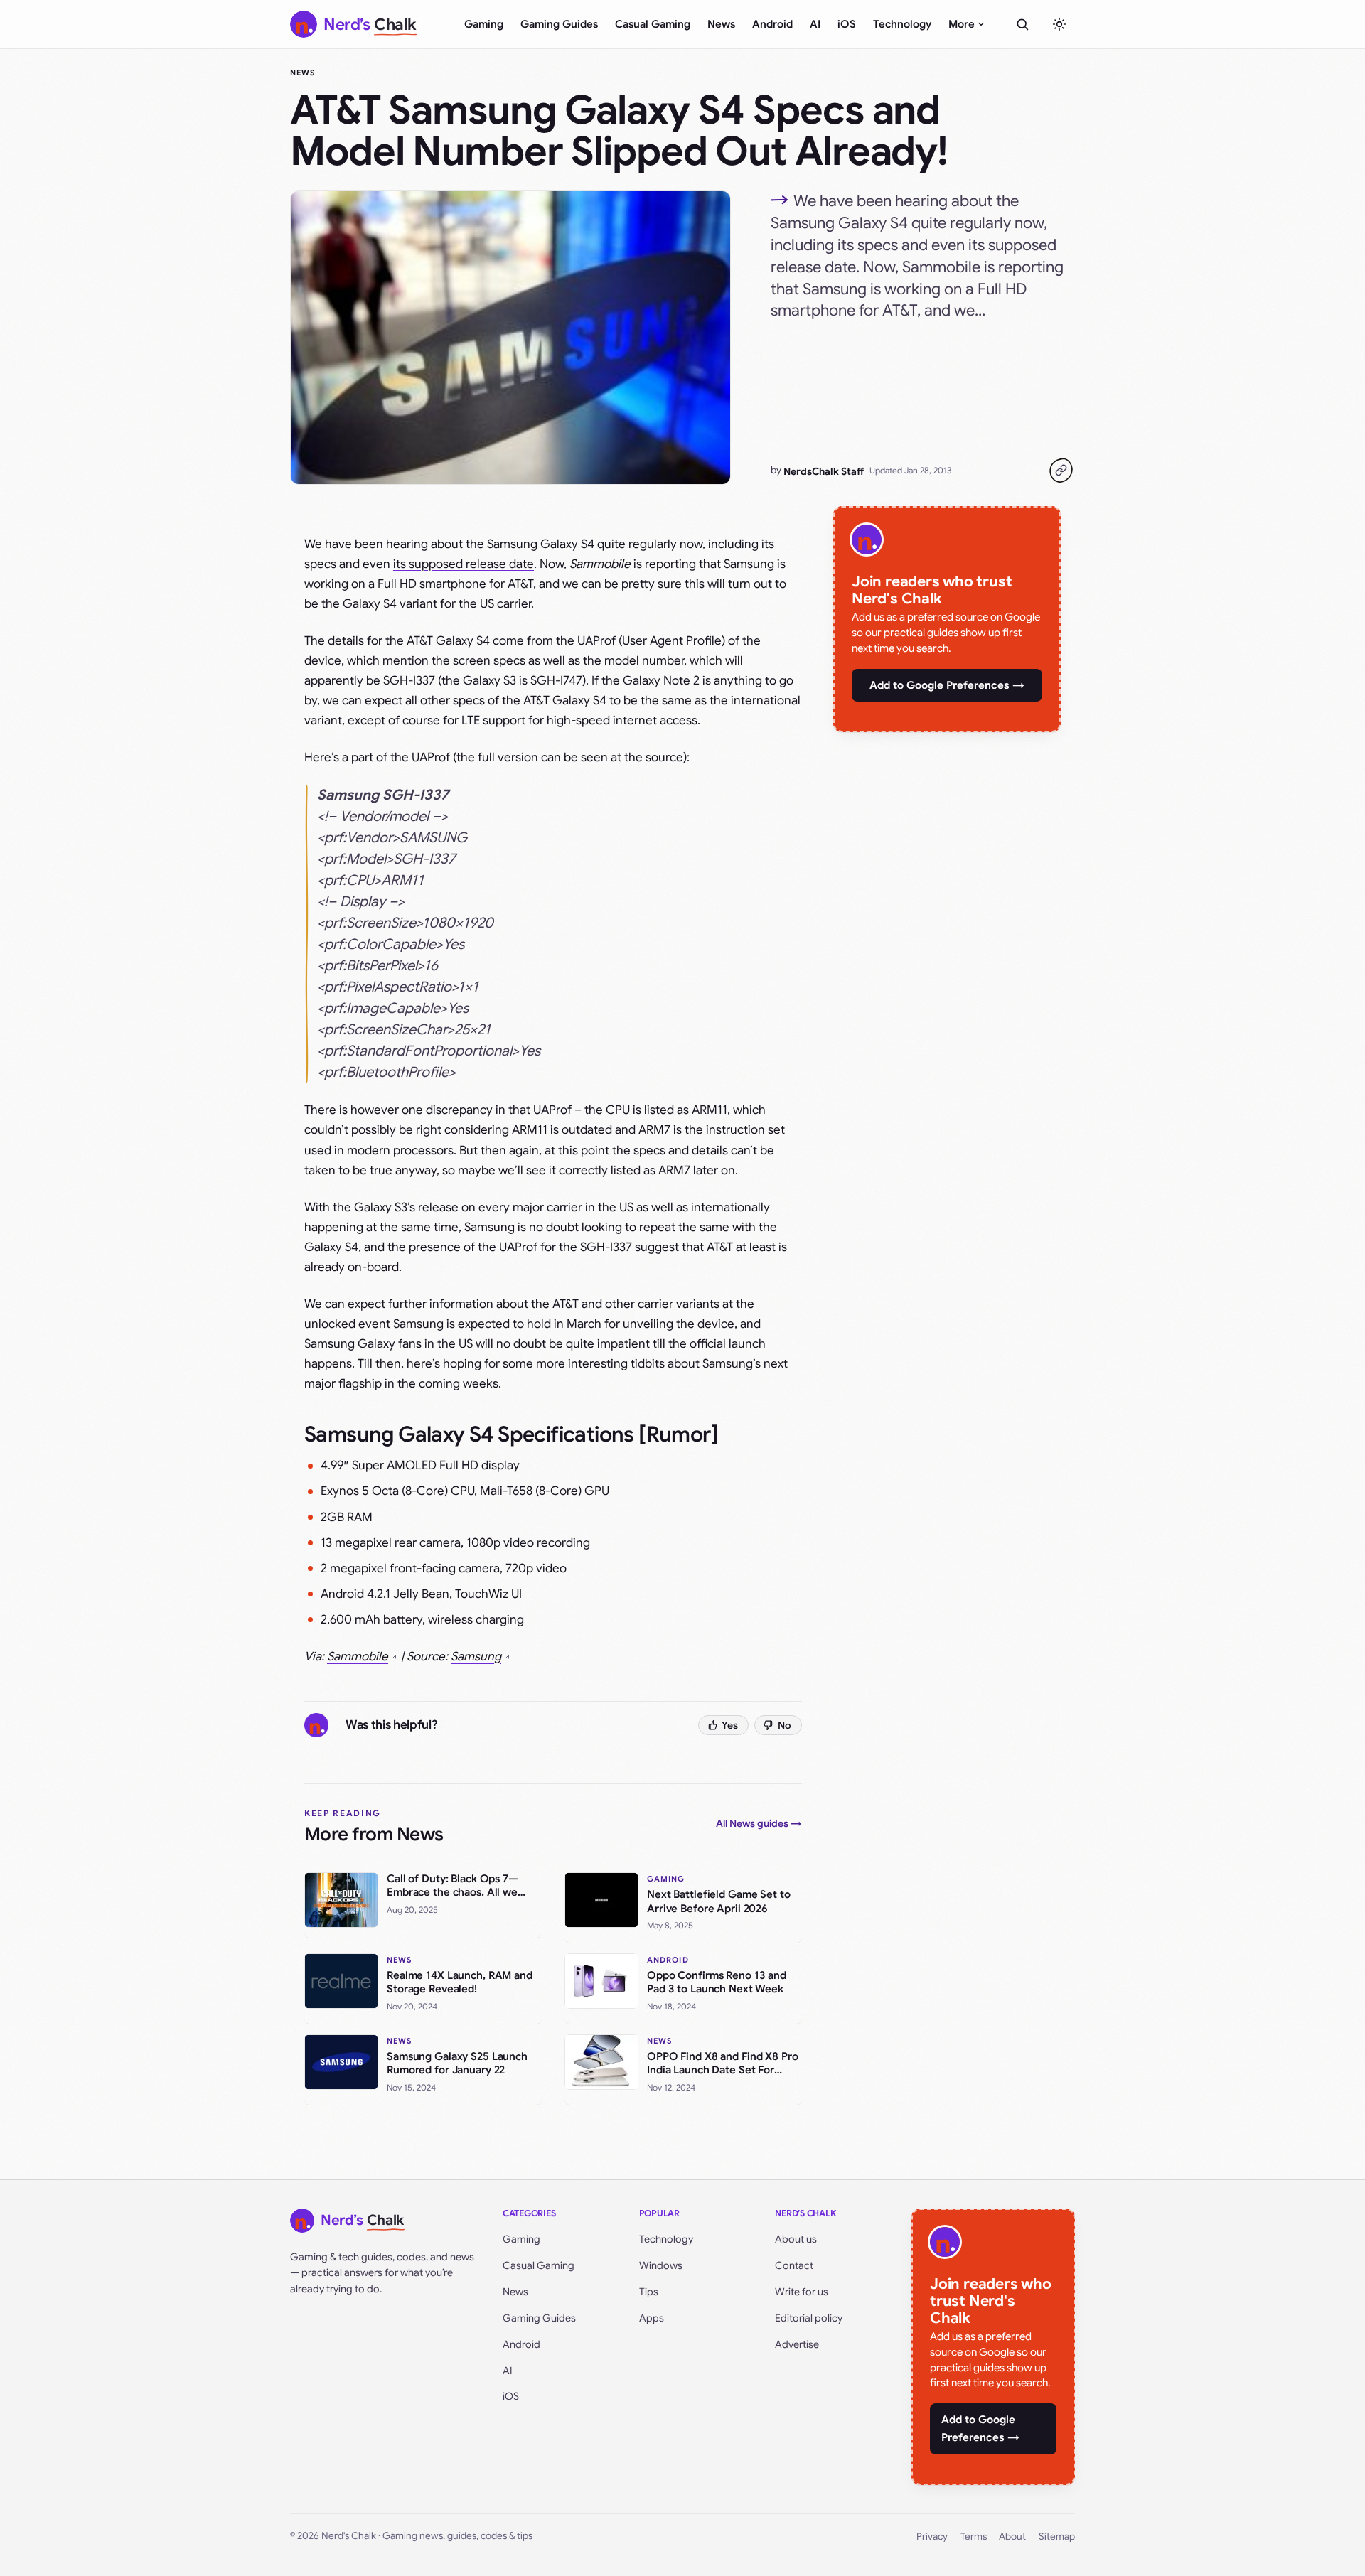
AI (815, 24)
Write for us (802, 2292)
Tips (649, 2292)
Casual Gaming (653, 24)
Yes (730, 1725)
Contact (794, 2265)
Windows (661, 2265)
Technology (902, 24)
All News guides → (759, 1823)
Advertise (797, 2344)
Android (772, 24)
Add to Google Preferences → (947, 685)
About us (796, 2239)
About (1012, 2537)
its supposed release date (464, 564)
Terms (974, 2537)
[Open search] (1022, 24)
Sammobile (358, 1657)
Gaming (484, 24)
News (721, 24)
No (785, 1725)
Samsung (476, 1657)
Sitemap (1057, 2537)
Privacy (932, 2537)
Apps (652, 2318)
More (962, 24)
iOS (847, 24)
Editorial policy (809, 2318)
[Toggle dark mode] (1059, 24)
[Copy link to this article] (1061, 471)
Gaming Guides (559, 24)
